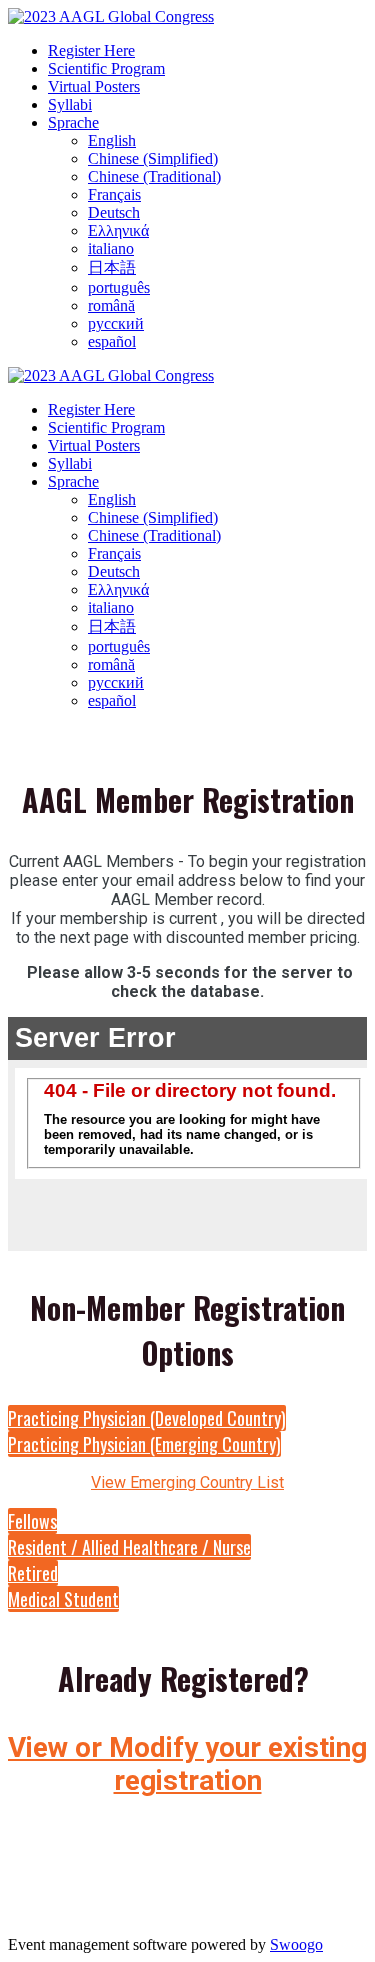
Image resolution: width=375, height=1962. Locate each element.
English (112, 140)
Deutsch (114, 212)
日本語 (112, 267)
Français (114, 194)
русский (116, 323)
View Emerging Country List (187, 1482)
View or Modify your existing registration (187, 1764)
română (111, 305)
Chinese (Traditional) (154, 176)
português (119, 287)
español (112, 341)
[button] (147, 1418)
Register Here (91, 50)
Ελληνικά (118, 230)
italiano (111, 248)
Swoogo (296, 1944)
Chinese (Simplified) (153, 158)
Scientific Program (106, 68)
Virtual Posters (94, 86)
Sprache (73, 122)
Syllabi (70, 104)
